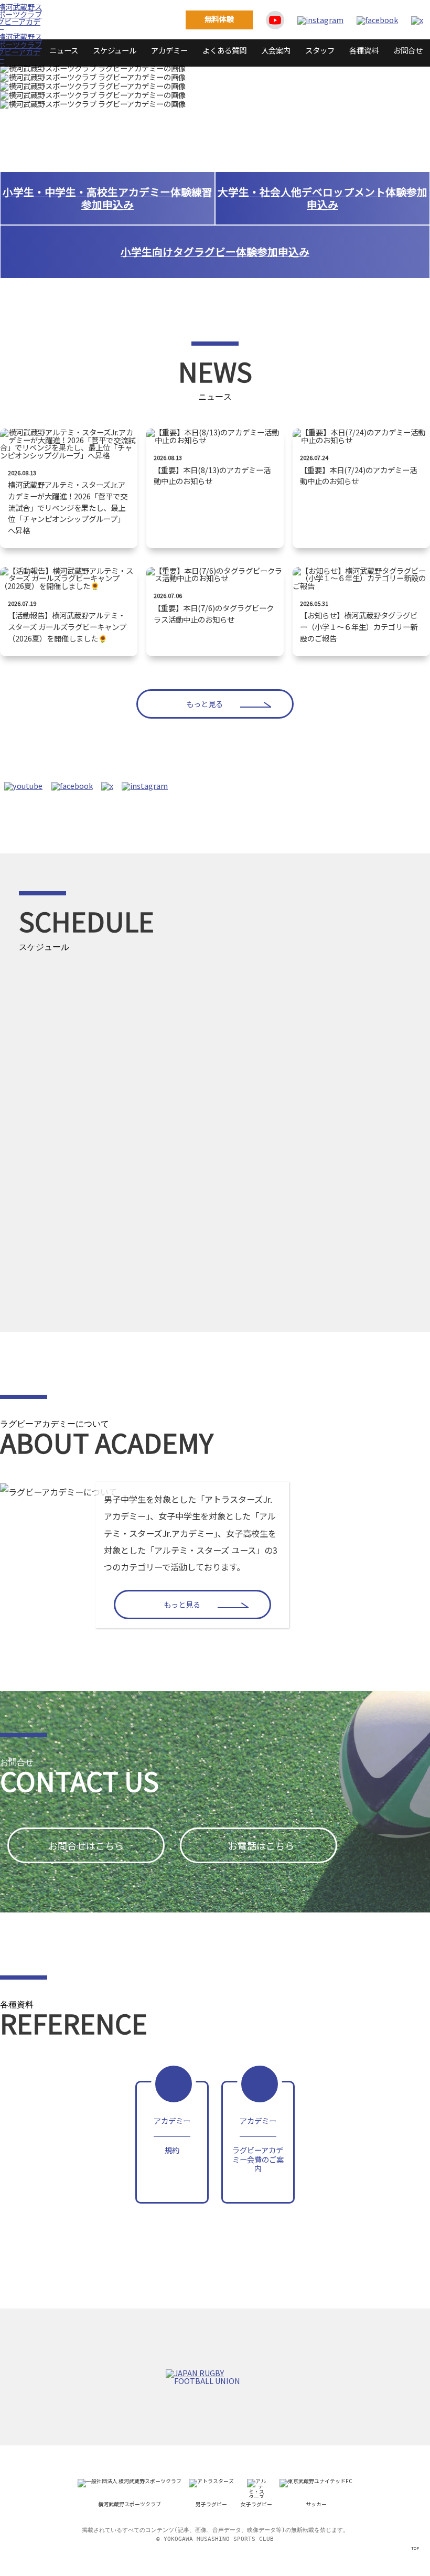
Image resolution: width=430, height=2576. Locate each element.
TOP (415, 2548)
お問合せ (408, 50)
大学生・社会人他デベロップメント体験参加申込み (322, 198)
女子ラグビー (256, 2504)
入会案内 (276, 50)
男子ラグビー (211, 2504)
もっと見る (205, 704)
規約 (172, 2135)
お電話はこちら (261, 1845)
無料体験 (219, 19)
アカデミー (169, 50)
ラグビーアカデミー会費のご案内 (258, 2144)
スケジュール (115, 50)
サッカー (316, 2504)
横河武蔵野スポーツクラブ (130, 2504)
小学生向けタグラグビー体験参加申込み (215, 252)
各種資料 (364, 50)
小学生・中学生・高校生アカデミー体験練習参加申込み (107, 198)
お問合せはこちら (86, 1845)
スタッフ (320, 50)
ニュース (64, 50)
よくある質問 (224, 50)
